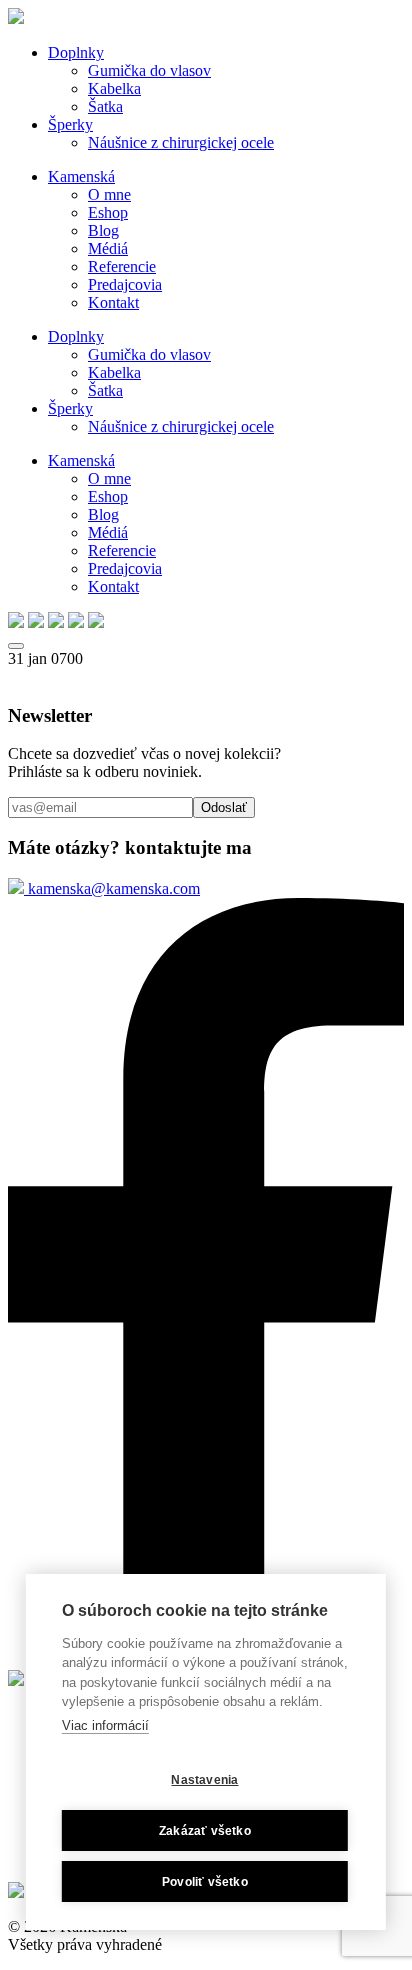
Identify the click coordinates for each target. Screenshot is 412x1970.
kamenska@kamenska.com (112, 888)
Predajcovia (125, 284)
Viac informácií (105, 1725)
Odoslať (224, 807)
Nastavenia (204, 1780)
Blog (103, 230)
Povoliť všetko (205, 1882)
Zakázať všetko (205, 1831)
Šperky (70, 124)
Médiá (108, 248)
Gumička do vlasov (149, 70)
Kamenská (81, 176)
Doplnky (76, 52)
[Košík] (96, 622)
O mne (109, 194)
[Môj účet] (76, 622)
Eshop (108, 212)
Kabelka (114, 88)
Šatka (105, 106)
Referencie (122, 266)
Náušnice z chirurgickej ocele (181, 142)
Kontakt (113, 302)
